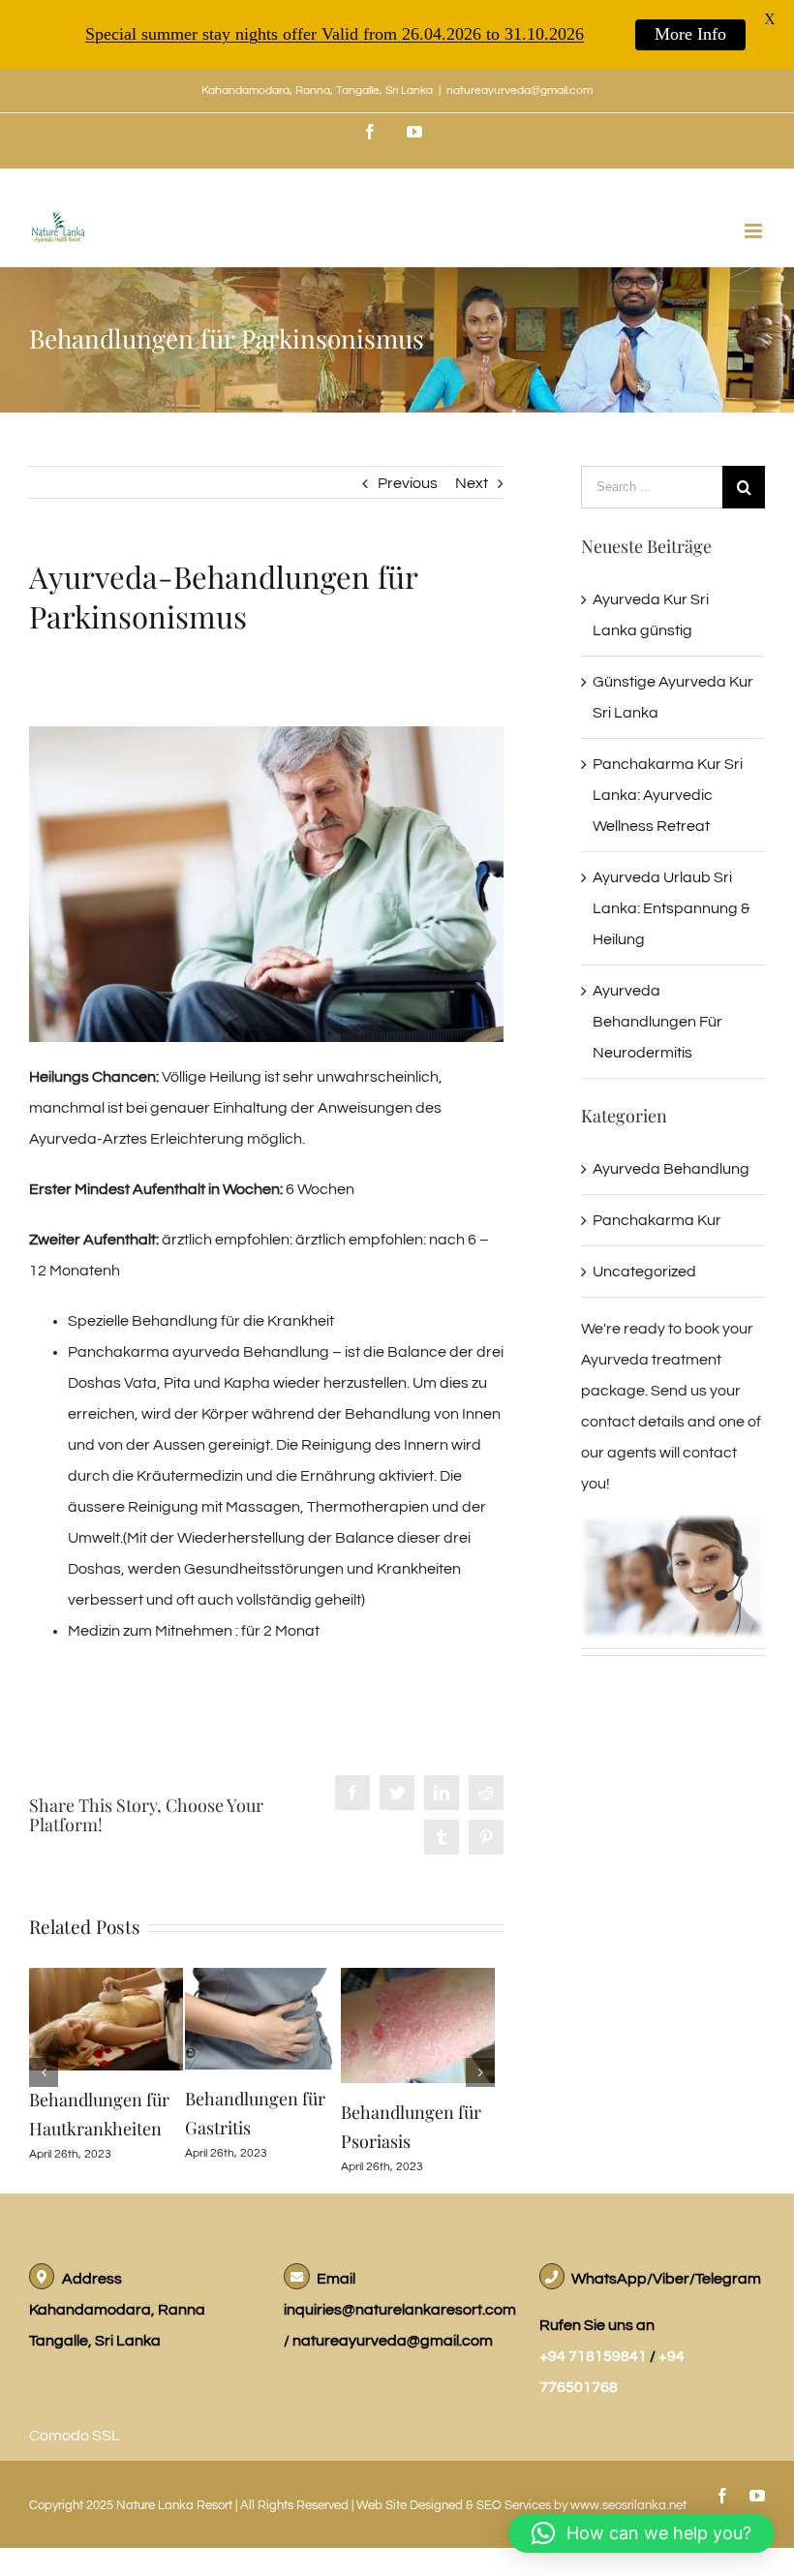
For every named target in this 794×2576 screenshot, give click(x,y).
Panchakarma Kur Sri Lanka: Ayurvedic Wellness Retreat (668, 795)
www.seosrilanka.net (628, 2506)
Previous (408, 483)
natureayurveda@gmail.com (519, 91)
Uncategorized (644, 1272)
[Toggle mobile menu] (755, 231)
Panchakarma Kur (657, 1220)
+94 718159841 (595, 2357)
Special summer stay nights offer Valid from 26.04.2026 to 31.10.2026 (335, 34)
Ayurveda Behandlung (671, 1169)
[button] (641, 2533)
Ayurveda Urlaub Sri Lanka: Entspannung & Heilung (671, 908)
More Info (690, 34)
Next (472, 483)
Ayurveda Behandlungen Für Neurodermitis (657, 1022)
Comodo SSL (75, 2437)
